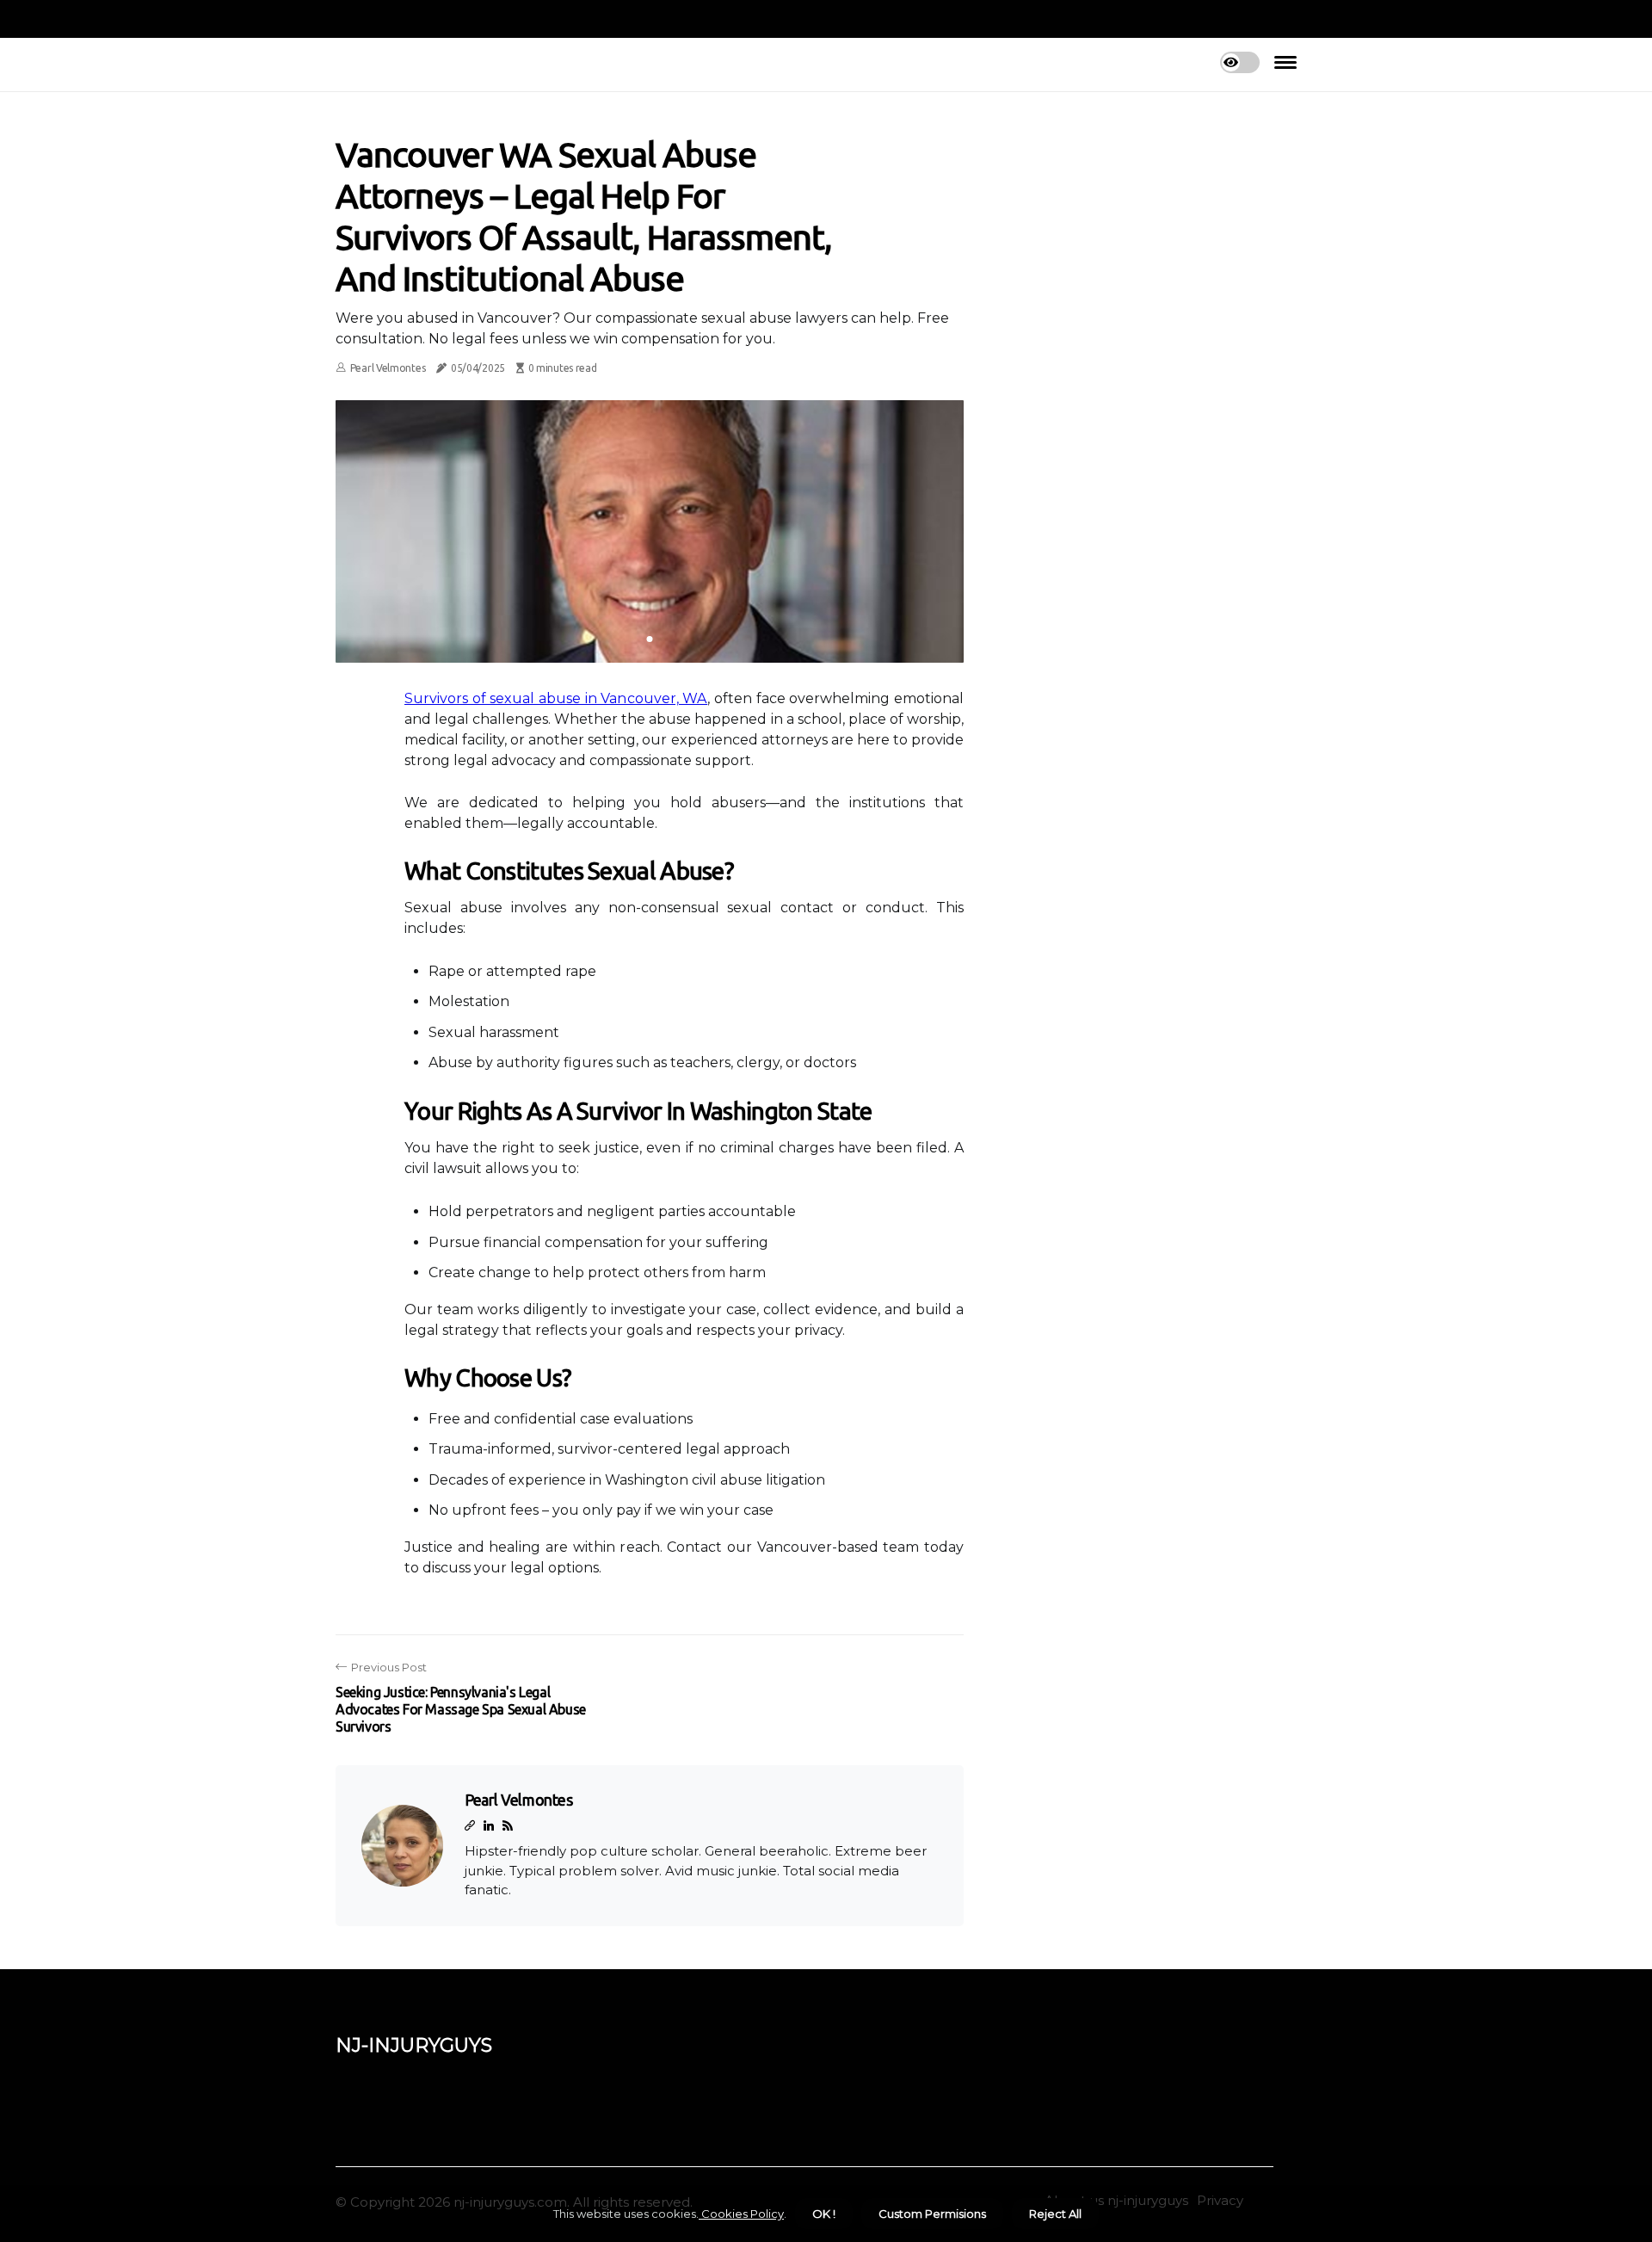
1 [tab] (650, 639)
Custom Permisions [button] (932, 2214)
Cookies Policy (741, 2214)
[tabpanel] (650, 531)
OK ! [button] (824, 2214)
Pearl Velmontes (388, 368)
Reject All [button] (1055, 2214)
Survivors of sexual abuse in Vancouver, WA (556, 698)
